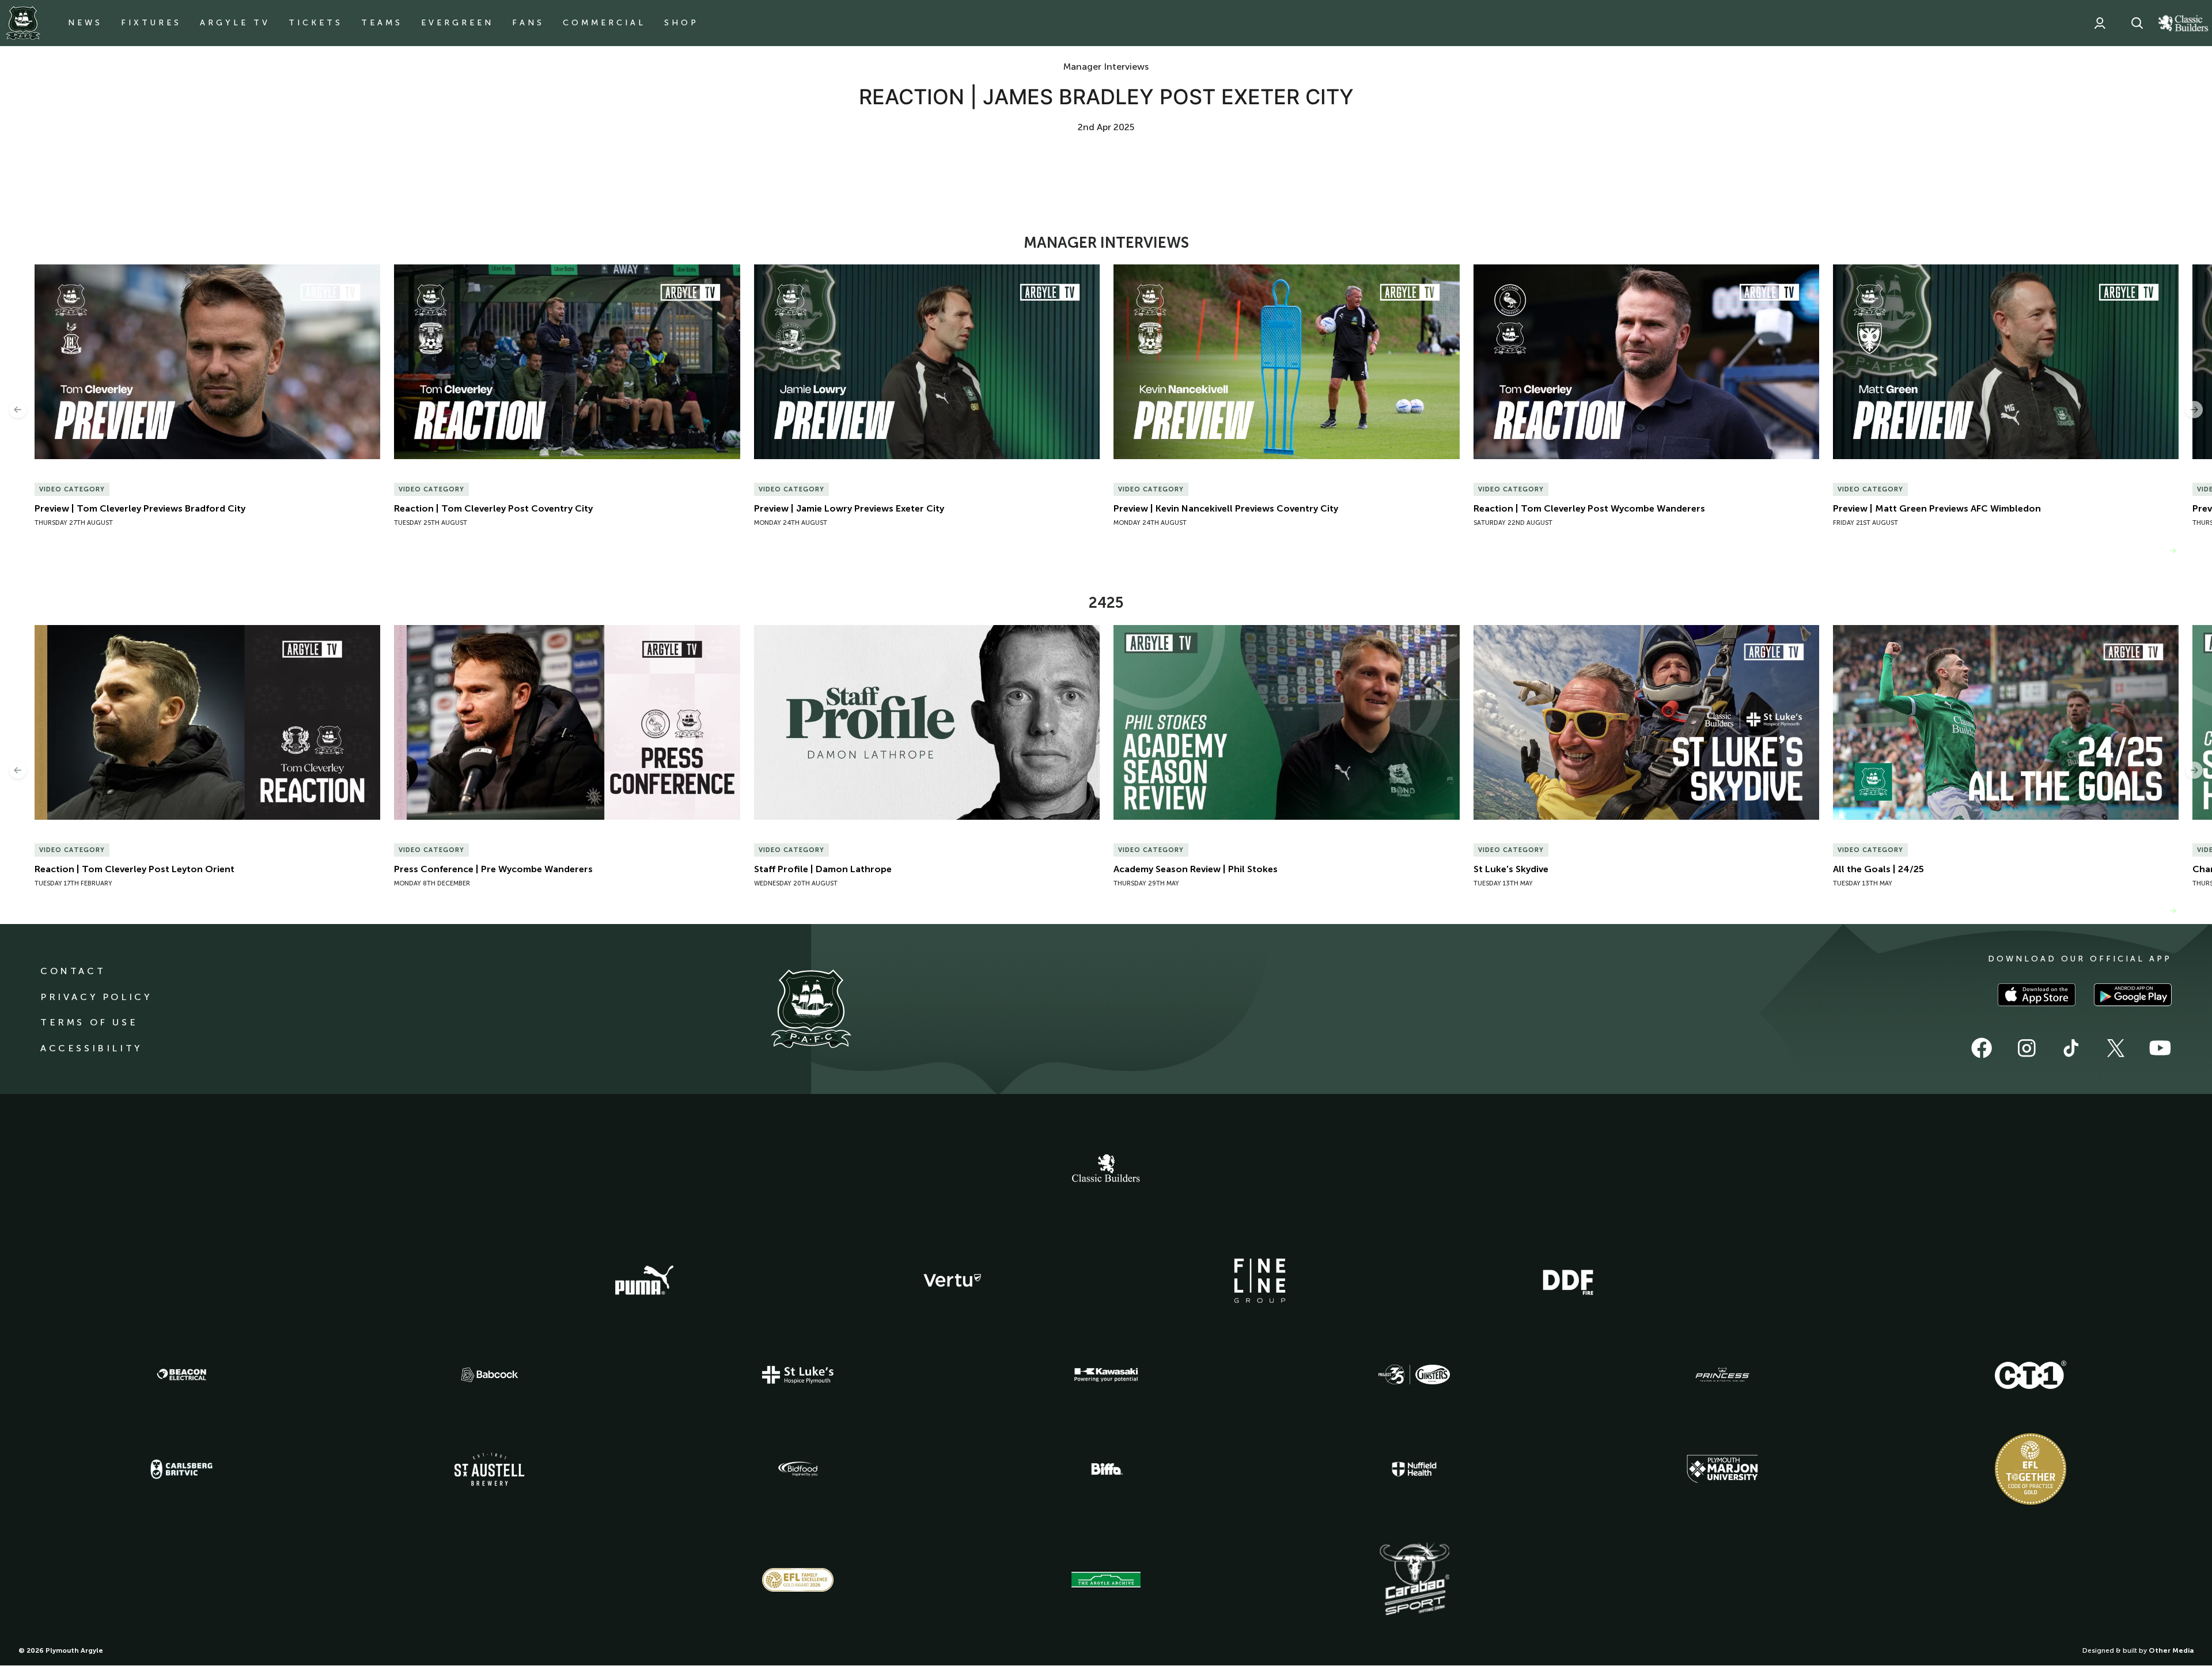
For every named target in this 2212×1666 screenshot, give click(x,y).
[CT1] (2031, 1375)
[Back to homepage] (23, 23)
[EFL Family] (798, 1580)
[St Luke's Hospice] (798, 1375)
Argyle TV (235, 23)
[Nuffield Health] (1414, 1469)
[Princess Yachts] (1722, 1375)
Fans (528, 23)
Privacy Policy (96, 997)
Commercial (604, 23)
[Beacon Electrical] (181, 1375)
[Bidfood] (798, 1469)
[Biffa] (1106, 1469)
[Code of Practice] (2031, 1469)
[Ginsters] (1414, 1375)
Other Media (2171, 1650)
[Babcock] (490, 1375)
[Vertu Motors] (952, 1280)
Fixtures (151, 23)
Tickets (316, 23)
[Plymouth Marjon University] (1722, 1469)
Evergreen (457, 23)
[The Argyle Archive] (1106, 1580)
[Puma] (644, 1281)
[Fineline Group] (1260, 1281)
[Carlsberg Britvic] (181, 1469)
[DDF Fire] (1568, 1281)
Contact (73, 971)
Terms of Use (89, 1022)
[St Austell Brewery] (490, 1469)
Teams (382, 23)
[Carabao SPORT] (1414, 1580)
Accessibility (91, 1048)
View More (2142, 550)
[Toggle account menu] (2100, 23)
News (85, 23)
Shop (681, 23)
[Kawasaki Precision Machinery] (1106, 1375)
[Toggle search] (2137, 23)
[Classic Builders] (1106, 1169)
